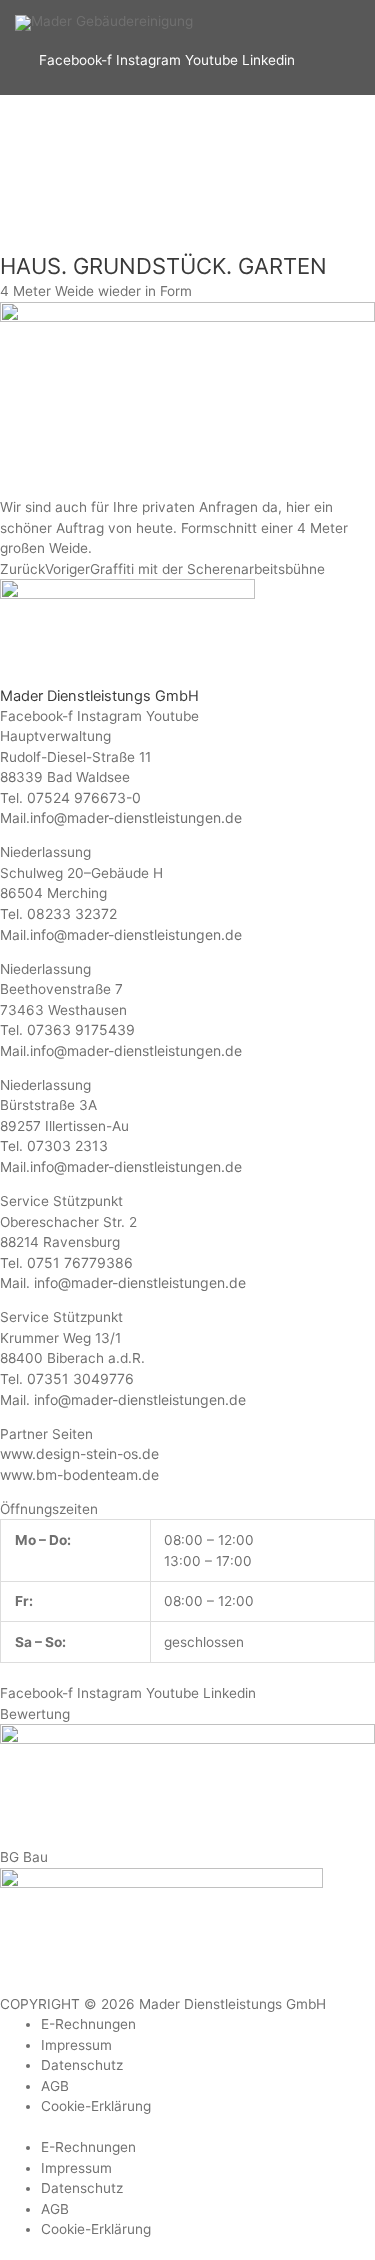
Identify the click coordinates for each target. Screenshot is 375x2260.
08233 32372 (72, 913)
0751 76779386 (80, 1262)
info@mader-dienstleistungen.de (136, 817)
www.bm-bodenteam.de (79, 1474)
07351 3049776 (80, 1378)
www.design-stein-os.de (79, 1453)
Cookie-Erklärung (96, 2106)
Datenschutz (82, 2065)
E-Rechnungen (88, 2024)
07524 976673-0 (84, 797)
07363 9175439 (81, 1029)
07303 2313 (67, 1145)
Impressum (76, 2045)
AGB (55, 2086)
